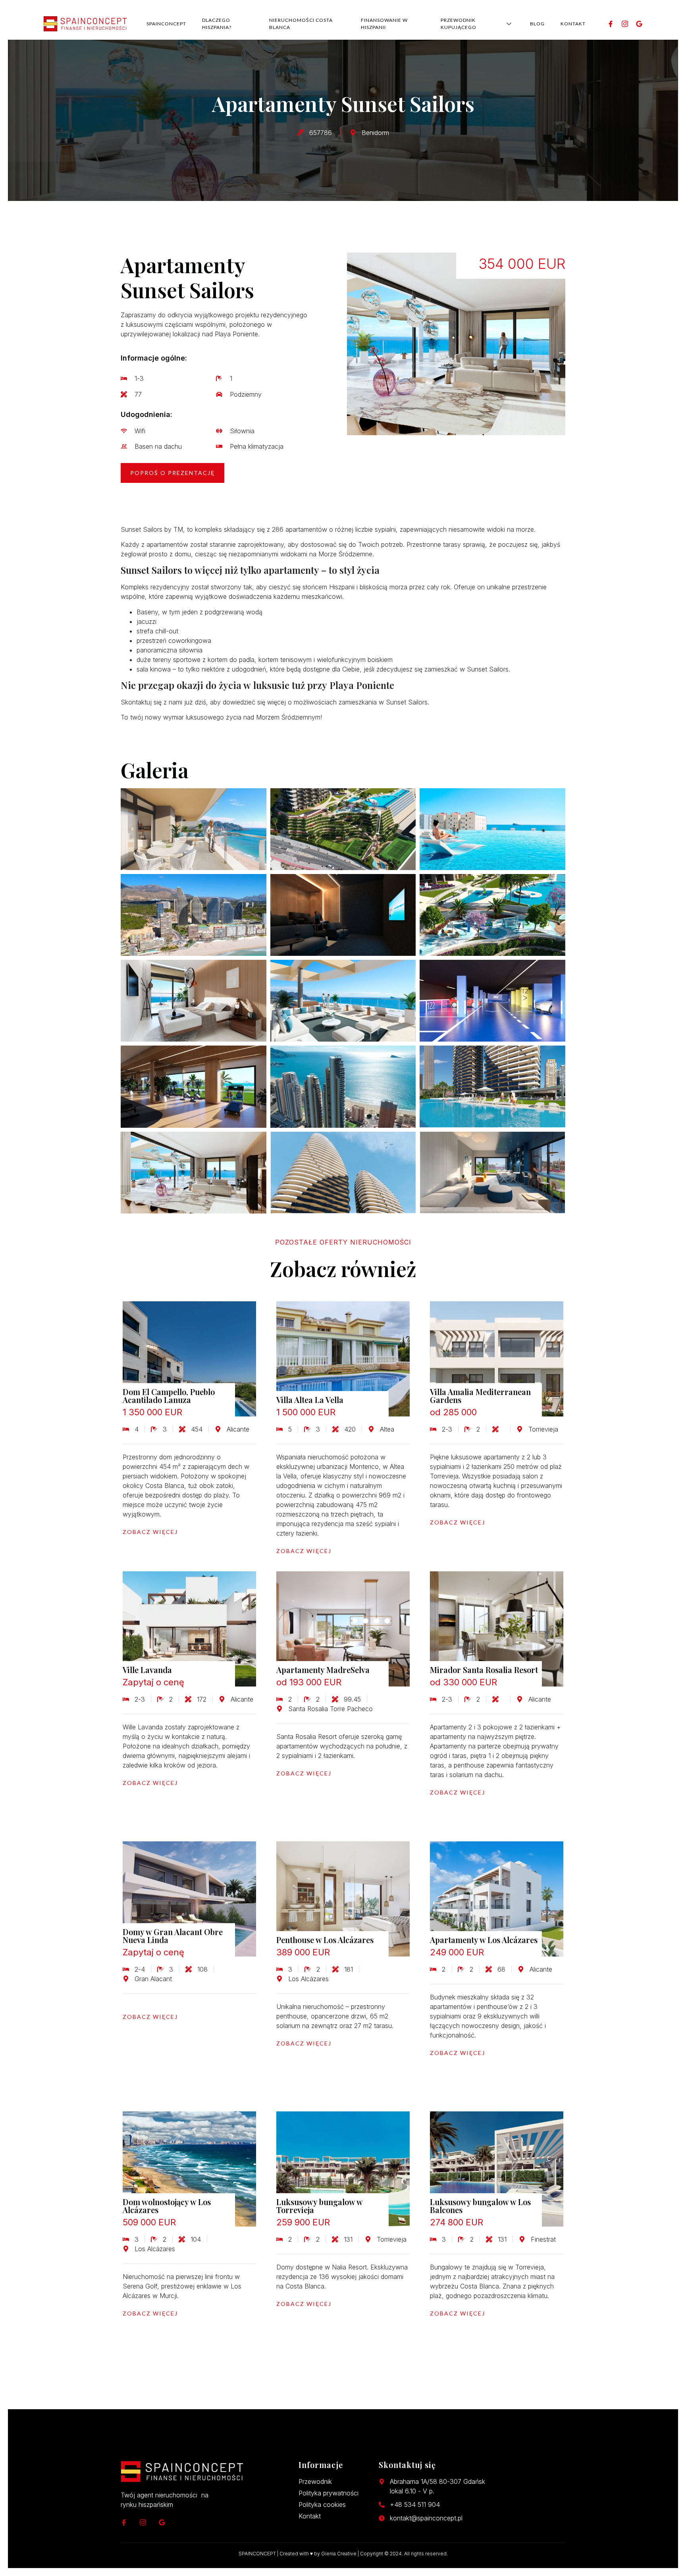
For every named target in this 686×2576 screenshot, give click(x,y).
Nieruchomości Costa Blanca (301, 24)
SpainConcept (166, 24)
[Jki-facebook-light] (611, 24)
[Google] (639, 24)
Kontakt (573, 24)
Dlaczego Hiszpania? (217, 24)
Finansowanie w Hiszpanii (384, 24)
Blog (537, 24)
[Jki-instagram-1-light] (625, 24)
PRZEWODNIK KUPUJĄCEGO (459, 24)
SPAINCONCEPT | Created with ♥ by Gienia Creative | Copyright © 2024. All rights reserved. (343, 2554)
